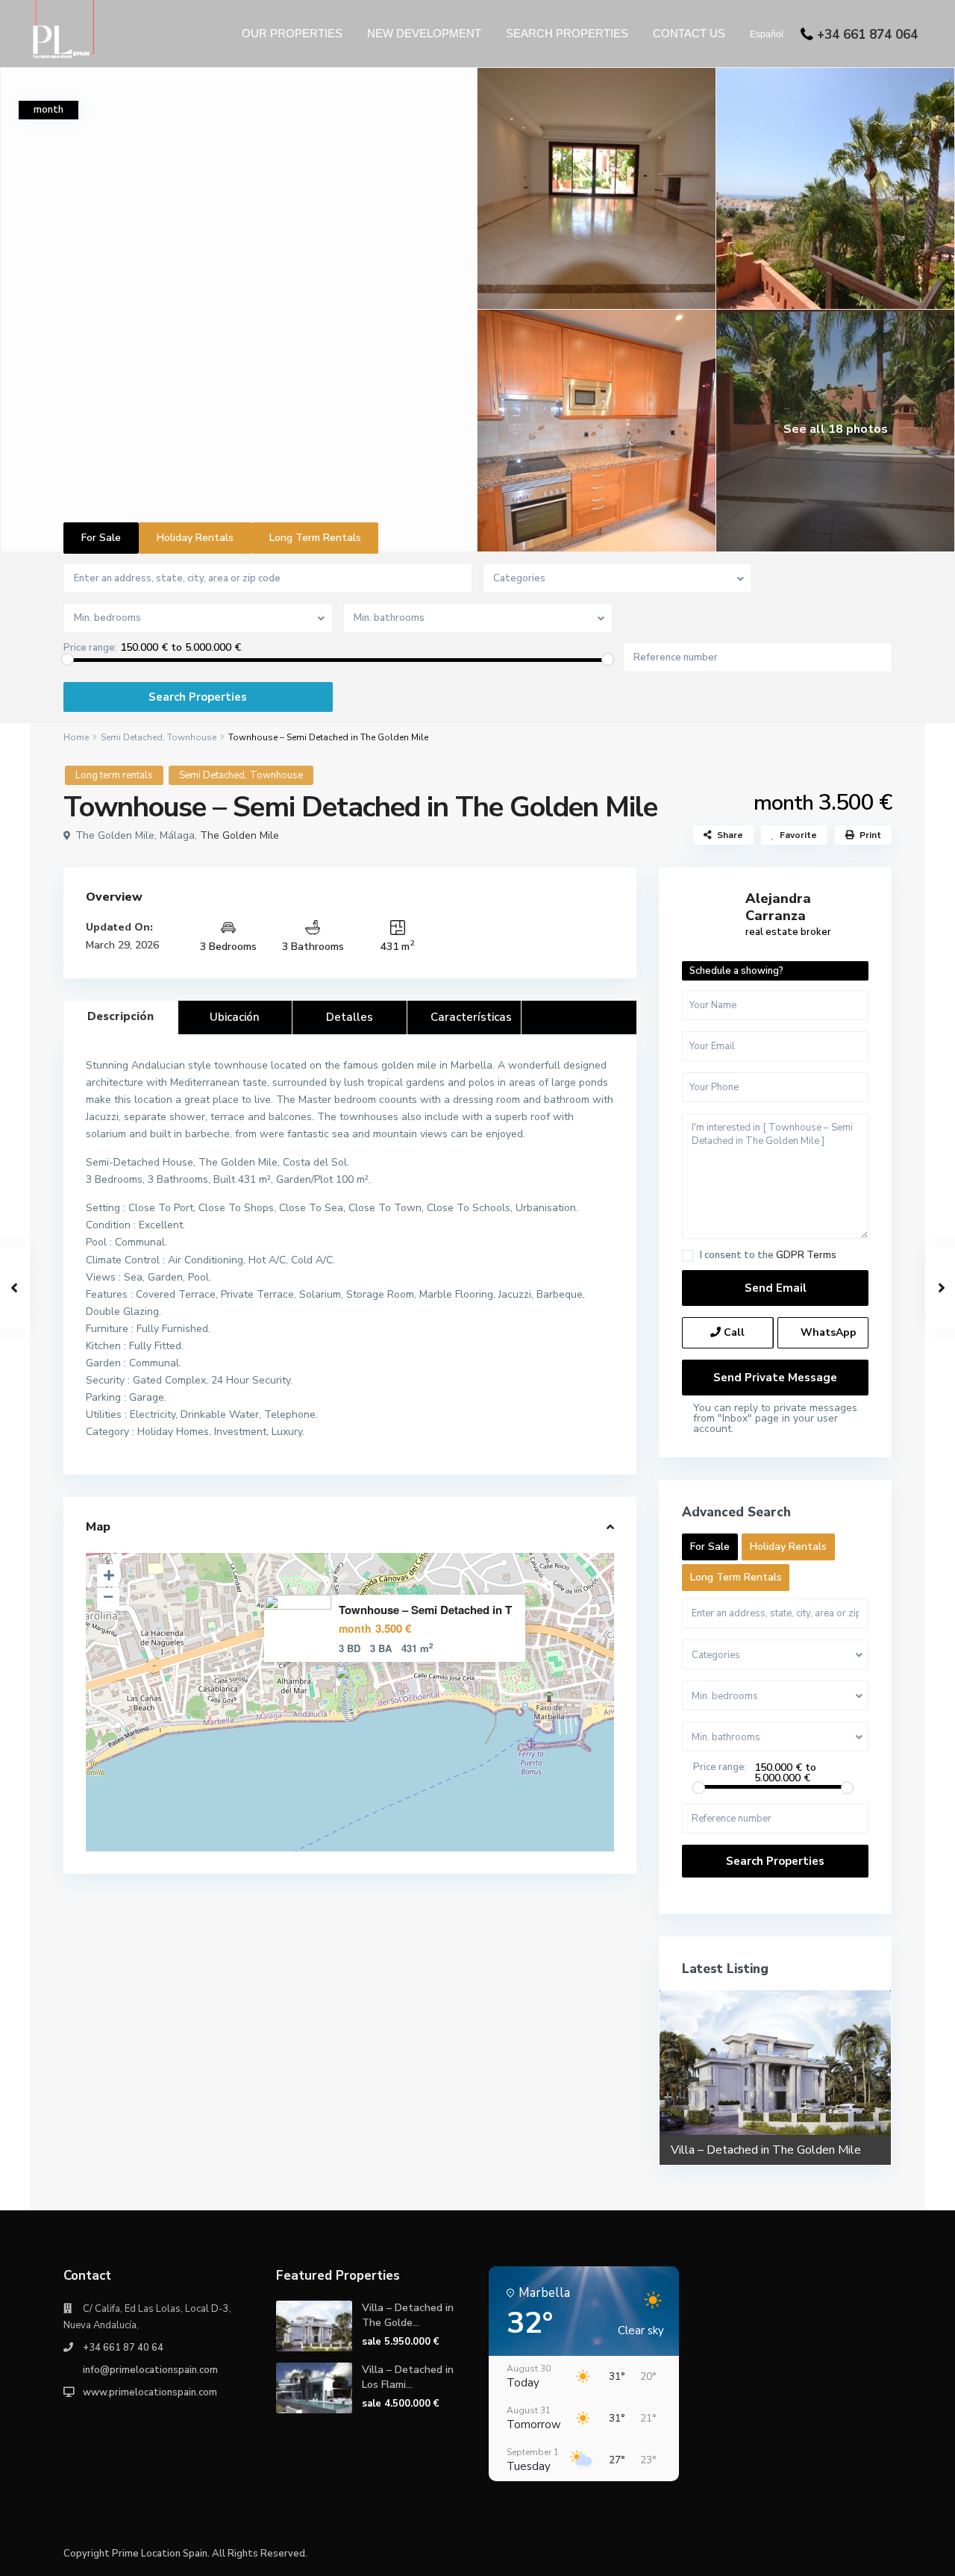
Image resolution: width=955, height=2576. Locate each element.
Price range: (90, 648)
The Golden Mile (239, 835)
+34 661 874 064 (867, 35)
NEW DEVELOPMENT (424, 33)
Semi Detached (132, 737)
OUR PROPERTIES (292, 33)
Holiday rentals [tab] (195, 538)
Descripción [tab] (120, 1016)
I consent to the (768, 1256)
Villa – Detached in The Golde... (408, 2315)
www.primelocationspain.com (150, 2392)
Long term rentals (114, 775)
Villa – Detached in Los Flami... (408, 2377)
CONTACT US (689, 33)
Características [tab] (471, 1017)
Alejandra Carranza (778, 907)
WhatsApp (827, 1332)
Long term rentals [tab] (315, 538)
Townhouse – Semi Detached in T (425, 1610)
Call (733, 1332)
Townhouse (192, 737)
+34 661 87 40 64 (123, 2348)
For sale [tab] (101, 538)
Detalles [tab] (350, 1017)
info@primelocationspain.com (150, 2370)
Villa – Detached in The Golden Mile (766, 2150)
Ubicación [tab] (235, 1017)
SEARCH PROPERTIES (567, 33)
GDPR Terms (806, 1255)
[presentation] (679, 2076)
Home (76, 737)
